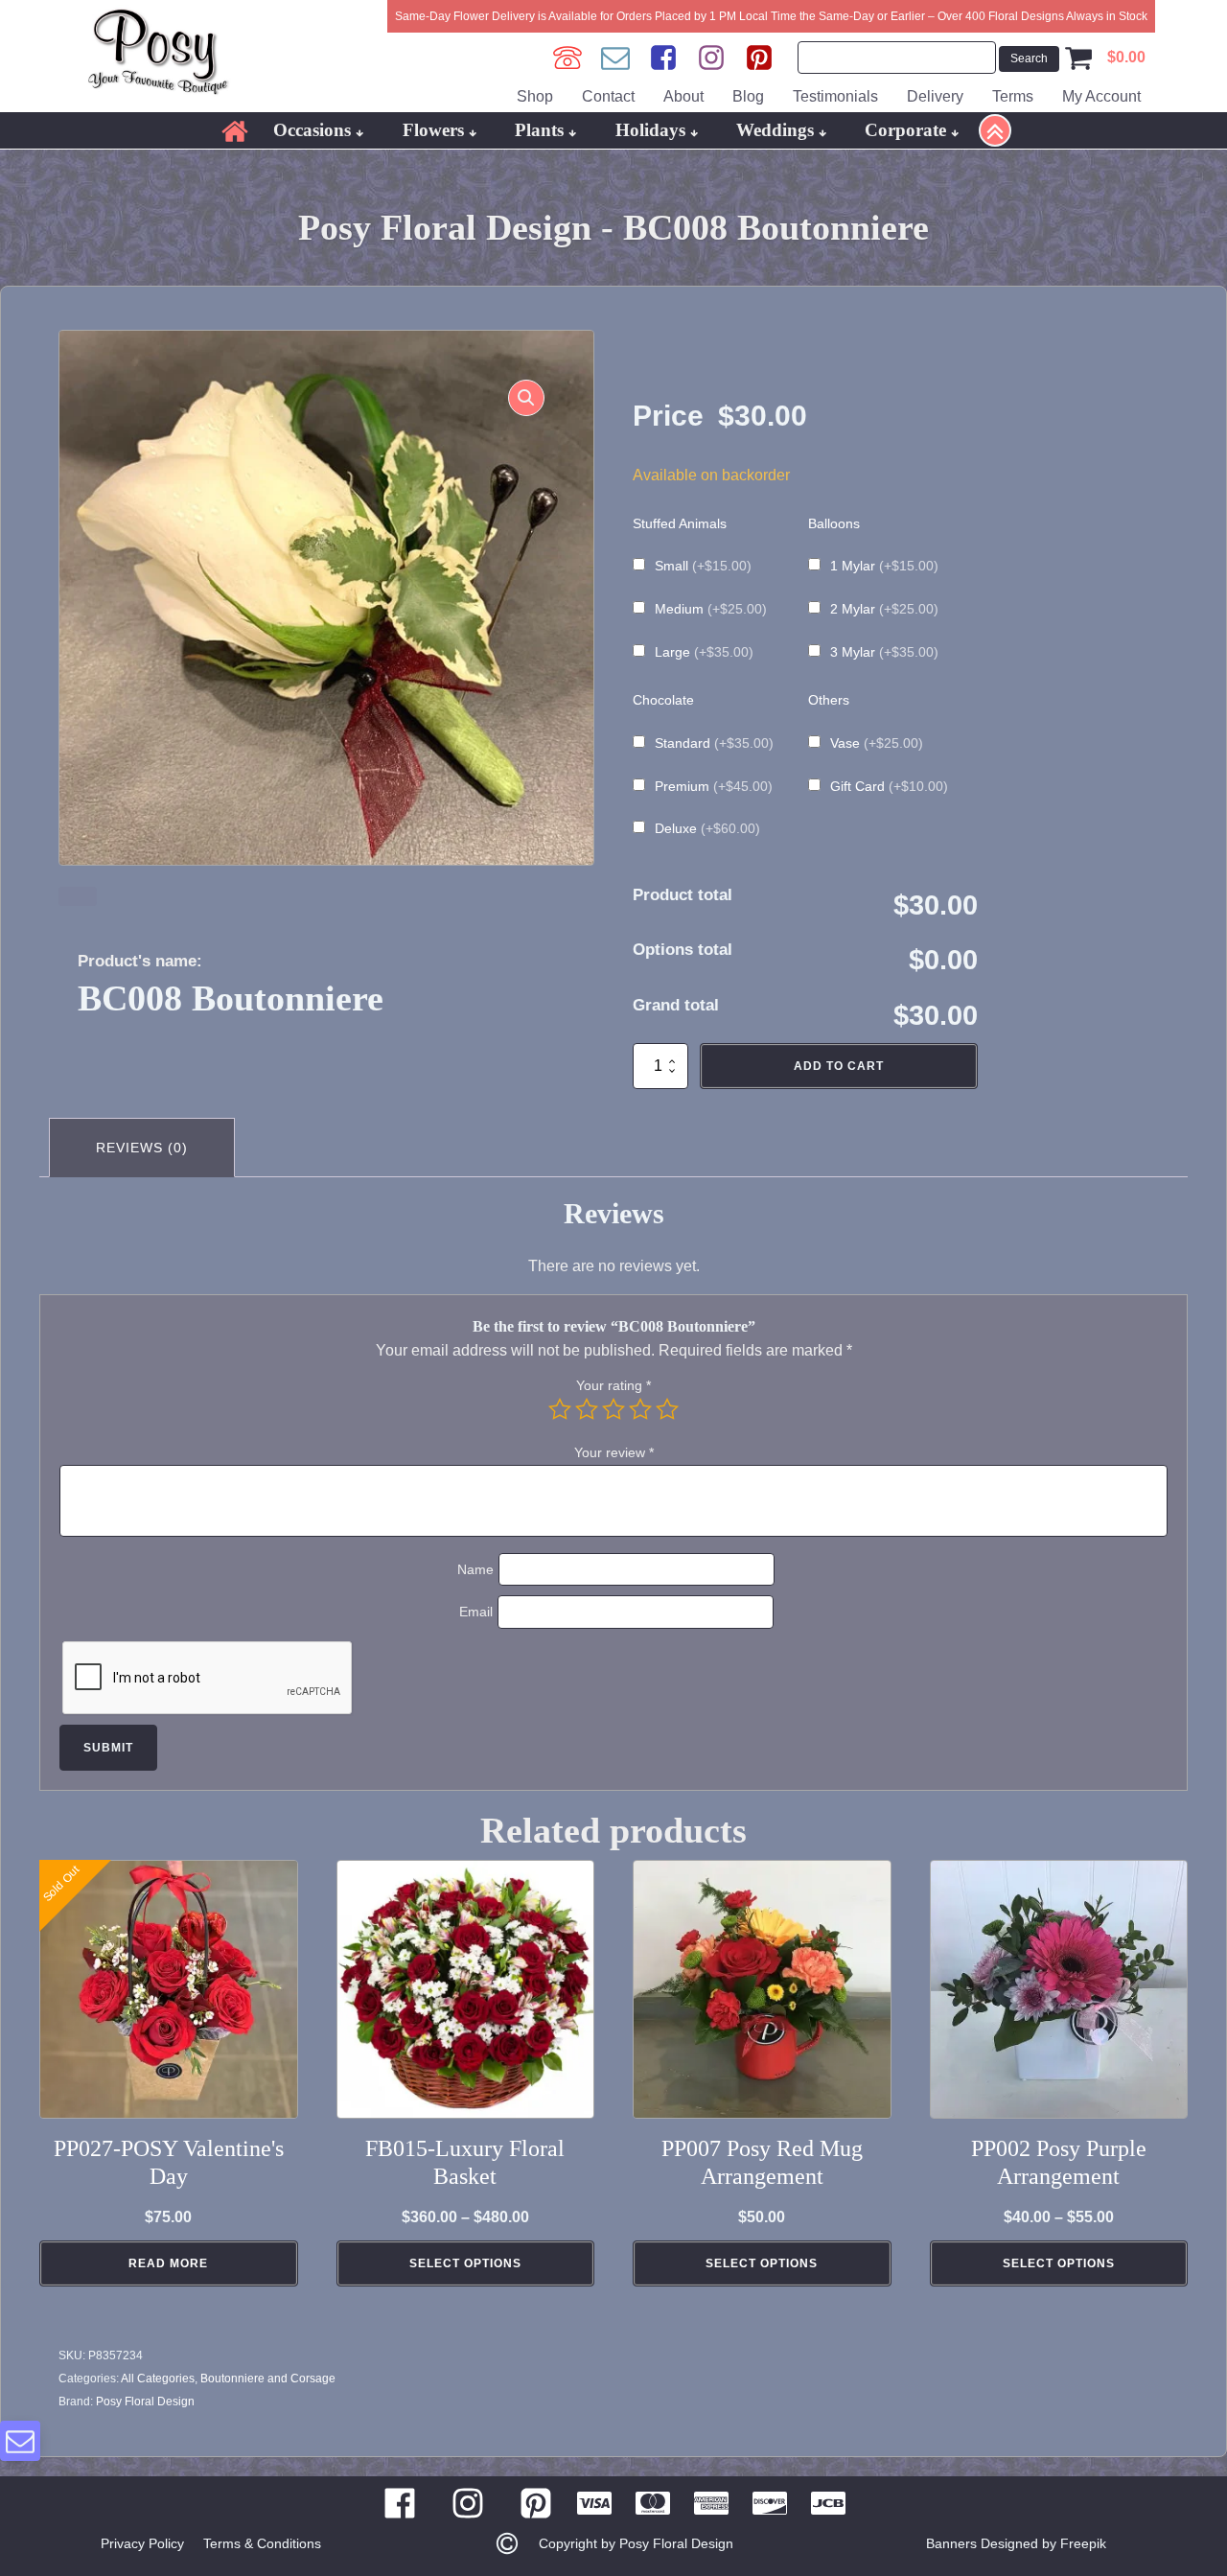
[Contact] (615, 58)
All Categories (158, 2379)
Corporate (905, 130)
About (683, 96)
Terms (1013, 96)
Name (475, 1569)
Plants (539, 130)
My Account (1101, 96)
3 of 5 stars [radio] (613, 1409)
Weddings (775, 130)
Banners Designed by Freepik (1016, 2543)
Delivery (935, 96)
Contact (608, 96)
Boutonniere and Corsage (268, 2379)
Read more (168, 2263)
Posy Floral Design (145, 2402)
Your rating (613, 1385)
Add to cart (839, 1066)
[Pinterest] (759, 58)
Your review (614, 1452)
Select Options (465, 2263)
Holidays (650, 130)
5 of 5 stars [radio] (667, 1409)
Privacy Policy (142, 2543)
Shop (535, 96)
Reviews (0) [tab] (142, 1148)
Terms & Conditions (262, 2543)
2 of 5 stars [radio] (587, 1409)
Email (476, 1612)
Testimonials (835, 96)
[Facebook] (663, 58)
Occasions (312, 130)
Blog (748, 96)
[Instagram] (711, 58)
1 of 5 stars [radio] (560, 1409)
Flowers (433, 130)
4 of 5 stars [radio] (640, 1409)
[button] (526, 398)
